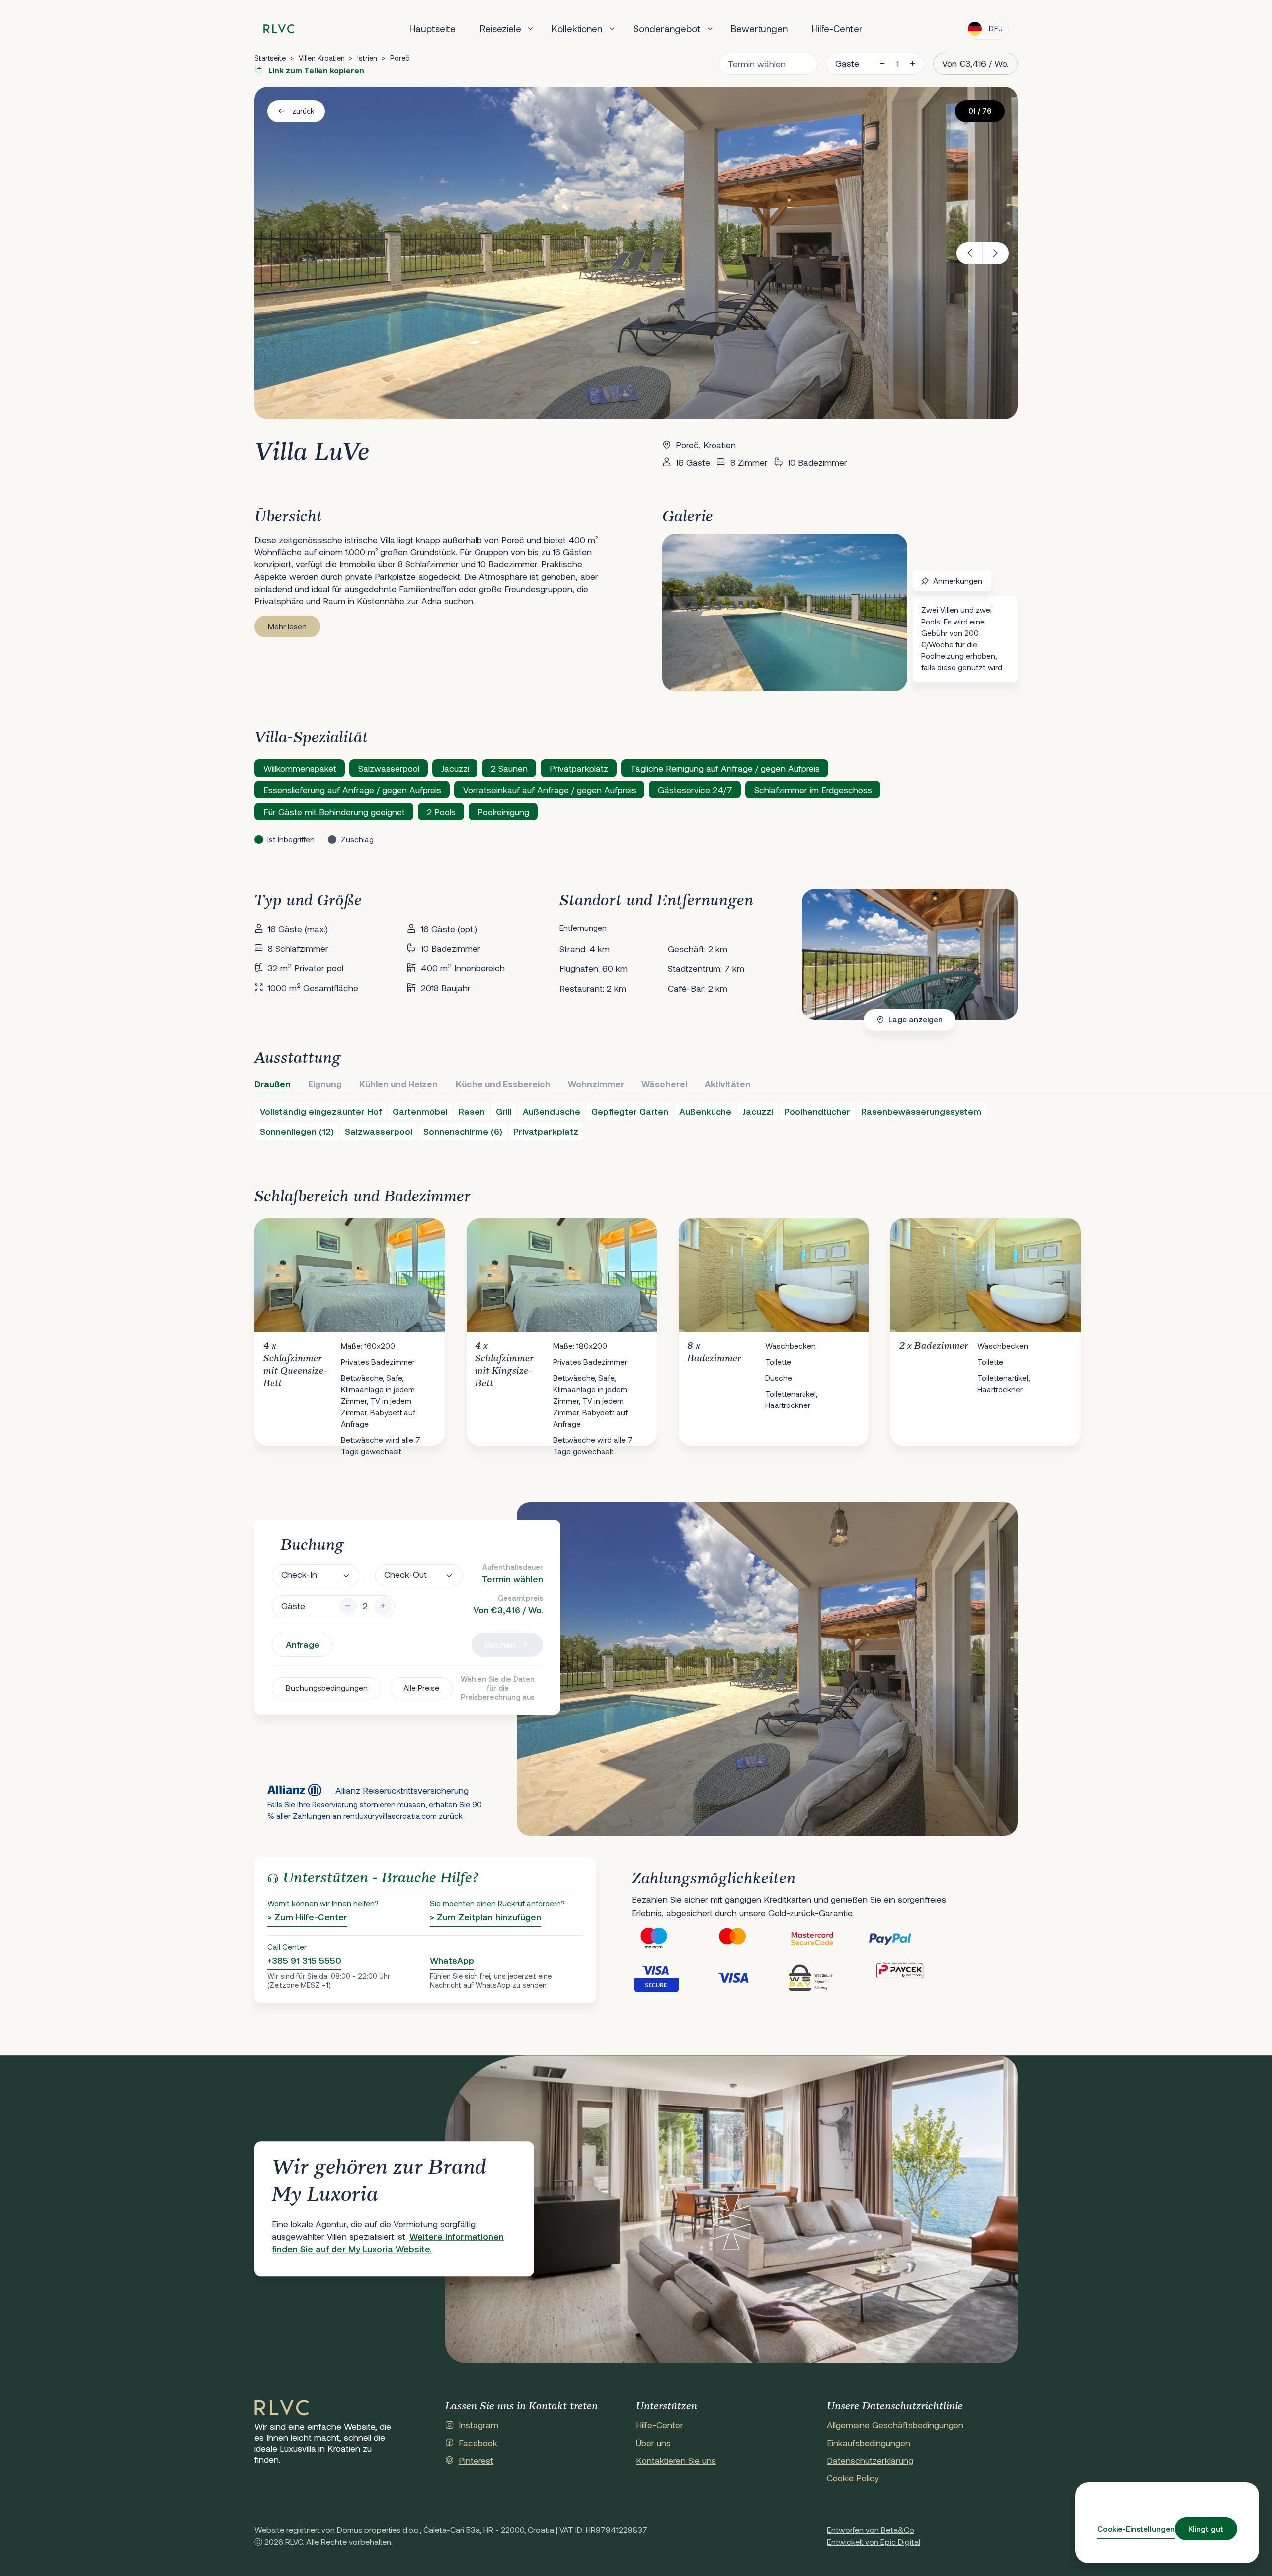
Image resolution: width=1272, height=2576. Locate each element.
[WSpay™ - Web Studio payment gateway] (828, 1977)
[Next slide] (996, 253)
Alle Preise (421, 1688)
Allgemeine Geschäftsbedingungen (895, 2425)
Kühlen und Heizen (398, 1084)
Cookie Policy (853, 2478)
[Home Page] (282, 2408)
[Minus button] (348, 1606)
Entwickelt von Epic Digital (874, 2541)
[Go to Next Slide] (1000, 1324)
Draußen (273, 1084)
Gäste (847, 63)
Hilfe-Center (837, 29)
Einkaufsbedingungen (869, 2443)
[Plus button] (383, 1606)
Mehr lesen (287, 626)
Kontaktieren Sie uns (676, 2460)
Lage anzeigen (915, 1019)
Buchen (500, 1644)
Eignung (325, 1084)
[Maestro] (671, 1939)
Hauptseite (433, 29)
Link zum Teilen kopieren (315, 70)
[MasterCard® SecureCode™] (828, 1939)
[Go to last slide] (970, 253)
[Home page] (279, 29)
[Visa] (749, 1977)
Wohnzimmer (596, 1084)
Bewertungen (759, 29)
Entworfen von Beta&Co (871, 2530)
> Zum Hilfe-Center (307, 1917)
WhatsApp (452, 1960)
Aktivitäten (728, 1084)
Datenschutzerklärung (870, 2460)
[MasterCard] (749, 1939)
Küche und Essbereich (503, 1084)
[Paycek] (907, 1977)
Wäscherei (664, 1084)
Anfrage (303, 1644)
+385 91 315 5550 (304, 1960)
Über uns (653, 2443)
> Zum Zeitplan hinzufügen (485, 1917)
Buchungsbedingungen (327, 1688)
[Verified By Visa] (671, 1977)
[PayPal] (907, 1939)
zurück (303, 111)
